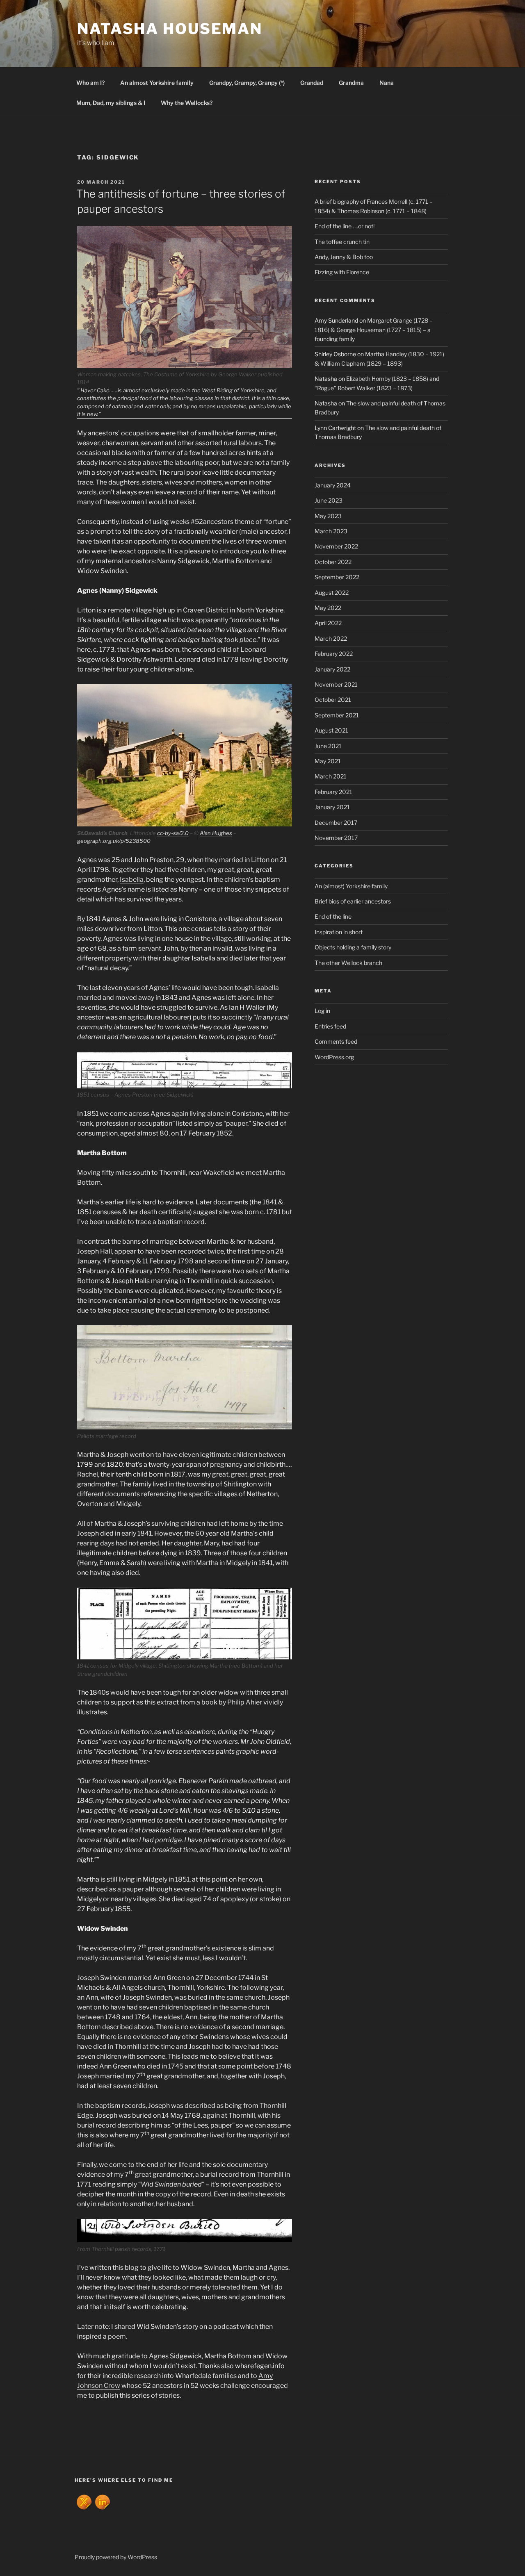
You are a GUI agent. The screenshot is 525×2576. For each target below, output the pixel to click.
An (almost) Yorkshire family (351, 886)
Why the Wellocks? (187, 103)
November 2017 (336, 838)
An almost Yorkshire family (157, 83)
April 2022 (328, 623)
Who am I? (90, 83)
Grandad (312, 83)
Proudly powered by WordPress (116, 2557)
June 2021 (328, 746)
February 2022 (334, 654)
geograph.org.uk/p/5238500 (114, 841)
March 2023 (331, 531)
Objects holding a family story (353, 947)
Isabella (132, 880)
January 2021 (332, 807)
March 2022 (331, 638)
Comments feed (336, 1041)
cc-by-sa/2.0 (173, 833)
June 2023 (329, 500)
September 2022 (337, 577)
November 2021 (336, 684)
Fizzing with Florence (342, 272)
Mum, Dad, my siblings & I (111, 103)
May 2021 (328, 761)
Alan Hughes (216, 833)
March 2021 (331, 776)
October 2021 (333, 700)
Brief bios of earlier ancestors (353, 901)
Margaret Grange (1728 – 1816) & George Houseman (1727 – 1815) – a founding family (374, 330)
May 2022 (328, 608)
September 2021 (337, 715)
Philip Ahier (245, 1702)
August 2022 (332, 593)
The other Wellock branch (348, 963)
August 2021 (331, 730)
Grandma (351, 83)
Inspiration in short (339, 932)
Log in (322, 1011)
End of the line (333, 916)
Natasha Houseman (170, 29)
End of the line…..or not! (345, 226)
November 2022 (336, 546)
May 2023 (328, 516)
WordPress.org (334, 1057)
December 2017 (336, 823)
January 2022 (332, 669)
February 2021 (333, 792)
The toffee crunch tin (342, 242)
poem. (117, 2336)
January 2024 (333, 485)
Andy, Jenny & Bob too (344, 257)
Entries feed (330, 1026)
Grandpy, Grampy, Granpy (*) (247, 83)
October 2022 (333, 562)
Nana (387, 83)
